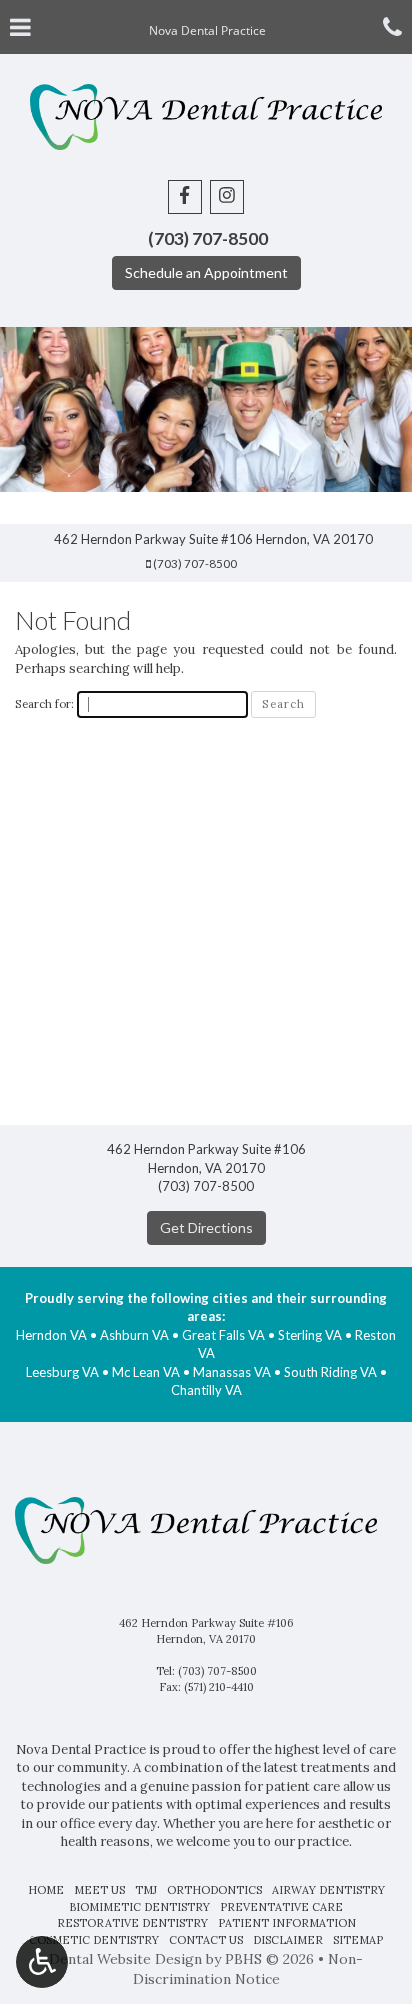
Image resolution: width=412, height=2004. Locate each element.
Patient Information (287, 1923)
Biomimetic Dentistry (139, 1907)
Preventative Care (281, 1907)
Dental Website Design (125, 1959)
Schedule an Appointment (206, 272)
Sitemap (358, 1940)
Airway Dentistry (328, 1890)
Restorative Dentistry (132, 1923)
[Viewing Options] (42, 1962)
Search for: (44, 703)
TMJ (146, 1890)
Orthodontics (214, 1890)
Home (46, 1890)
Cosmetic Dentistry (94, 1940)
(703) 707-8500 (195, 563)
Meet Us (99, 1890)
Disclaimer (288, 1940)
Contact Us (206, 1940)
